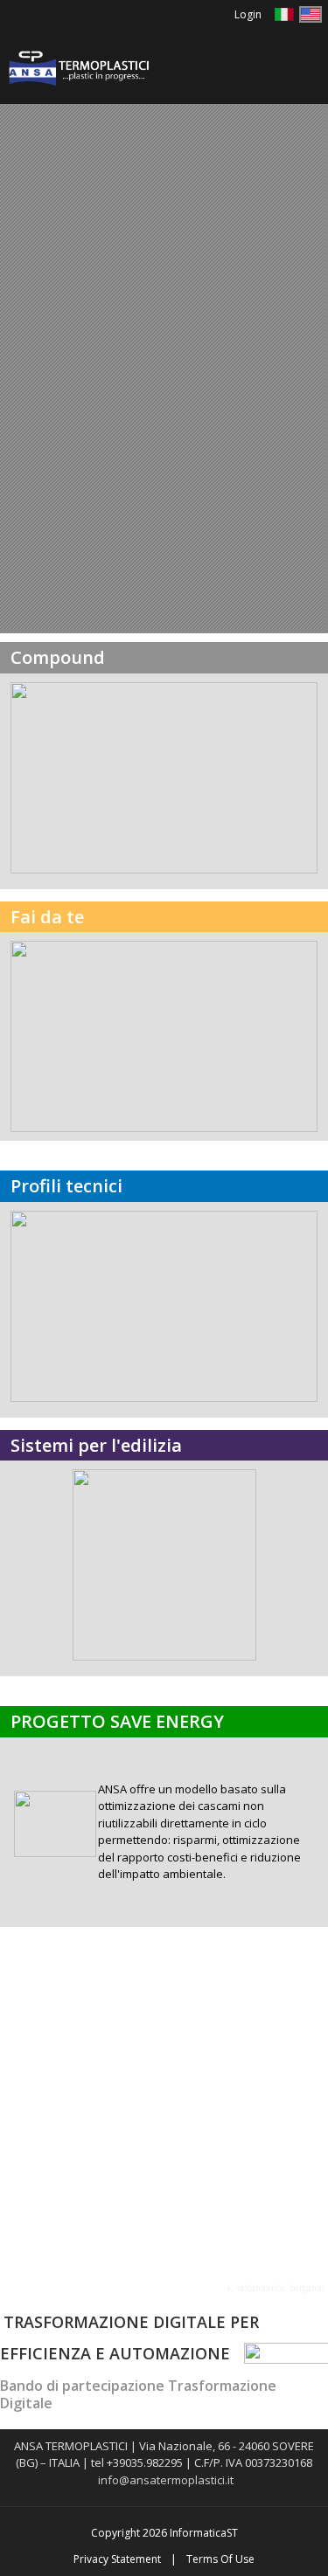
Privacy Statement (117, 2559)
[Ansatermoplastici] (79, 67)
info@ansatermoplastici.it (166, 2480)
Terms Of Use (220, 2559)
